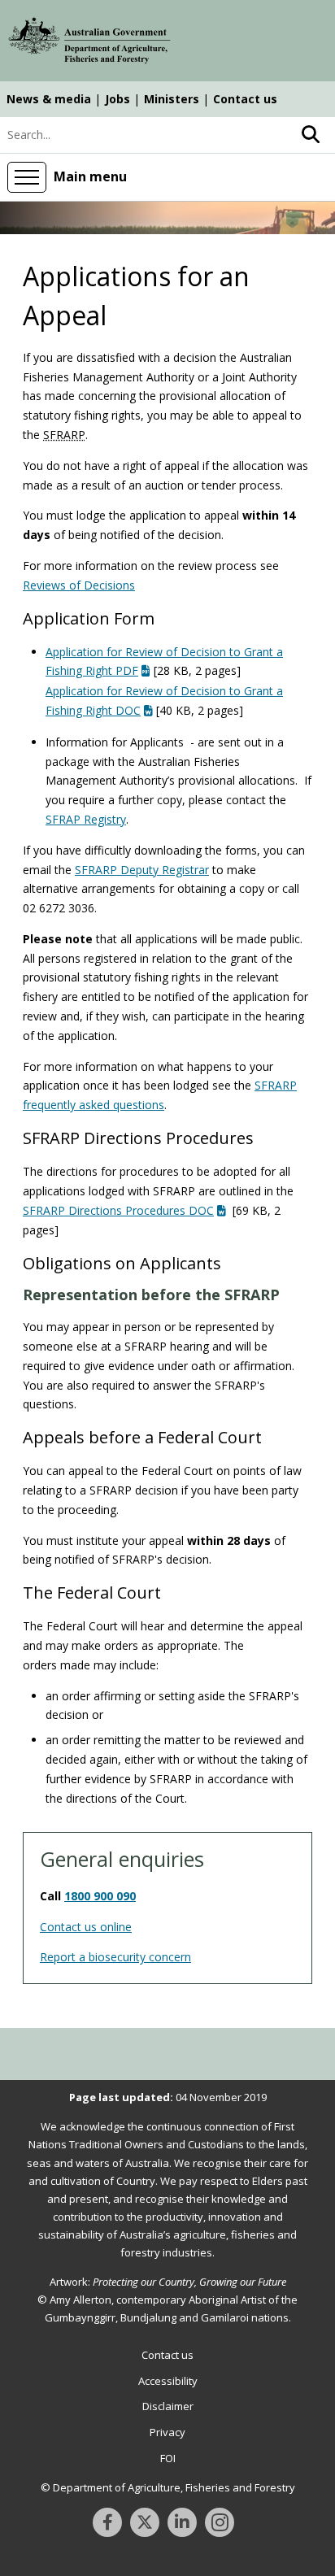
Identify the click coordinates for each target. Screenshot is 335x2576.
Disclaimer (168, 2406)
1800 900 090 (100, 1896)
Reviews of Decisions (79, 585)
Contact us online (86, 1927)
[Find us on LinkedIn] (182, 2522)
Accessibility (168, 2381)
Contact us (245, 99)
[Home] (89, 43)
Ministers (172, 99)
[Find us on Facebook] (107, 2522)
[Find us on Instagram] (220, 2522)
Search (311, 135)
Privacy (167, 2432)
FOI (168, 2458)
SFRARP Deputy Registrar (142, 870)
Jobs (117, 99)
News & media (49, 99)
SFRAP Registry (86, 819)
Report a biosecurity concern (115, 1957)
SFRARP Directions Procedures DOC (118, 1210)
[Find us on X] (145, 2522)
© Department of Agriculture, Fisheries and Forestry (168, 2487)
